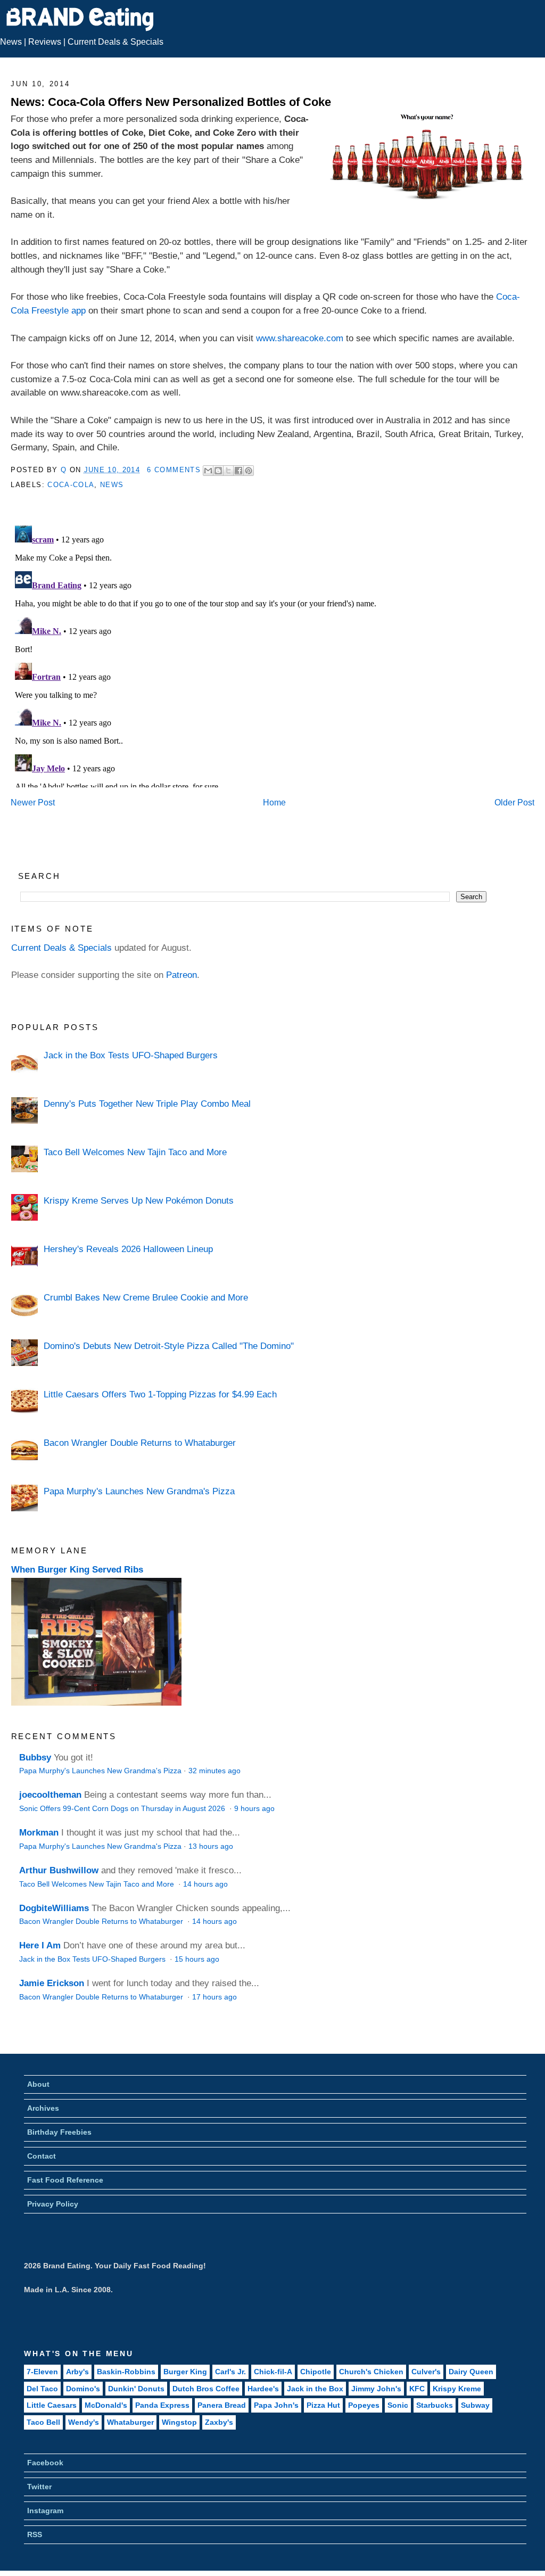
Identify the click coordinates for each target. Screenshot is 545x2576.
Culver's (426, 2372)
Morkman (39, 1832)
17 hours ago (214, 1997)
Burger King (185, 2372)
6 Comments (174, 470)
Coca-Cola (71, 485)
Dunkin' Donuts (136, 2389)
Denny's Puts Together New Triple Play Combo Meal (147, 1104)
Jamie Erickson (52, 1983)
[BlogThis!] (218, 471)
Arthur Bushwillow (59, 1870)
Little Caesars (52, 2405)
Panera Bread (222, 2405)
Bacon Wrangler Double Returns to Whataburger (140, 1443)
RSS (35, 2534)
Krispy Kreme (457, 2389)
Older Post (514, 803)
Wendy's (84, 2422)
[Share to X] (228, 471)
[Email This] (208, 471)
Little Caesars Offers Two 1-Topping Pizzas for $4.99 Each (160, 1394)
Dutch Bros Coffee (206, 2389)
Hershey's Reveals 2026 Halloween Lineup (128, 1249)
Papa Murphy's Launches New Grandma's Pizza (139, 1491)
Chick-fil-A (273, 2372)
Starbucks (435, 2405)
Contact (42, 2156)
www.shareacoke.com (300, 338)
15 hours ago (197, 1959)
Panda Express (162, 2405)
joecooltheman (50, 1795)
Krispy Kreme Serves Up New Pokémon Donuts (139, 1200)
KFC (417, 2389)
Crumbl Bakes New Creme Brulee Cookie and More (146, 1297)
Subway (475, 2405)
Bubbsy (35, 1757)
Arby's (77, 2372)
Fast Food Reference (65, 2180)
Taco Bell (43, 2422)
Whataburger (130, 2422)
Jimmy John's (376, 2389)
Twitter (39, 2487)
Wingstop (179, 2422)
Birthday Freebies (59, 2132)
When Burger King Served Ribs (77, 1569)
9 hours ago (254, 1809)
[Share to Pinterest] (249, 471)
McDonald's (106, 2405)
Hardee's (263, 2389)
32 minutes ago (214, 1771)
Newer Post (33, 803)
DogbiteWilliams (54, 1908)
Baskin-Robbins (126, 2372)
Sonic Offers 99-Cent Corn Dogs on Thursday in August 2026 (123, 1809)
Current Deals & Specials (115, 42)
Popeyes (364, 2405)
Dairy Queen (471, 2372)
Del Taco (42, 2389)
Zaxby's (219, 2422)
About (38, 2084)
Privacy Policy (53, 2204)
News (11, 42)
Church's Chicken (371, 2372)
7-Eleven (42, 2372)
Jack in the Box (315, 2389)
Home (274, 803)
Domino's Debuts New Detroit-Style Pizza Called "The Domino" (169, 1346)
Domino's (83, 2389)
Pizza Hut (323, 2405)
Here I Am (40, 1945)
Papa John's (276, 2405)
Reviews (45, 42)
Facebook (45, 2463)
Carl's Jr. (230, 2372)
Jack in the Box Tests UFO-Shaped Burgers (131, 1055)
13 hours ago (211, 1846)
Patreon (181, 975)
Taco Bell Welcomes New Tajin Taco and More (135, 1152)
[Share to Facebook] (238, 471)
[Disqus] (272, 654)
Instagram (45, 2511)
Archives (43, 2108)
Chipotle (316, 2372)
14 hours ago (205, 1884)
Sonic (398, 2405)
